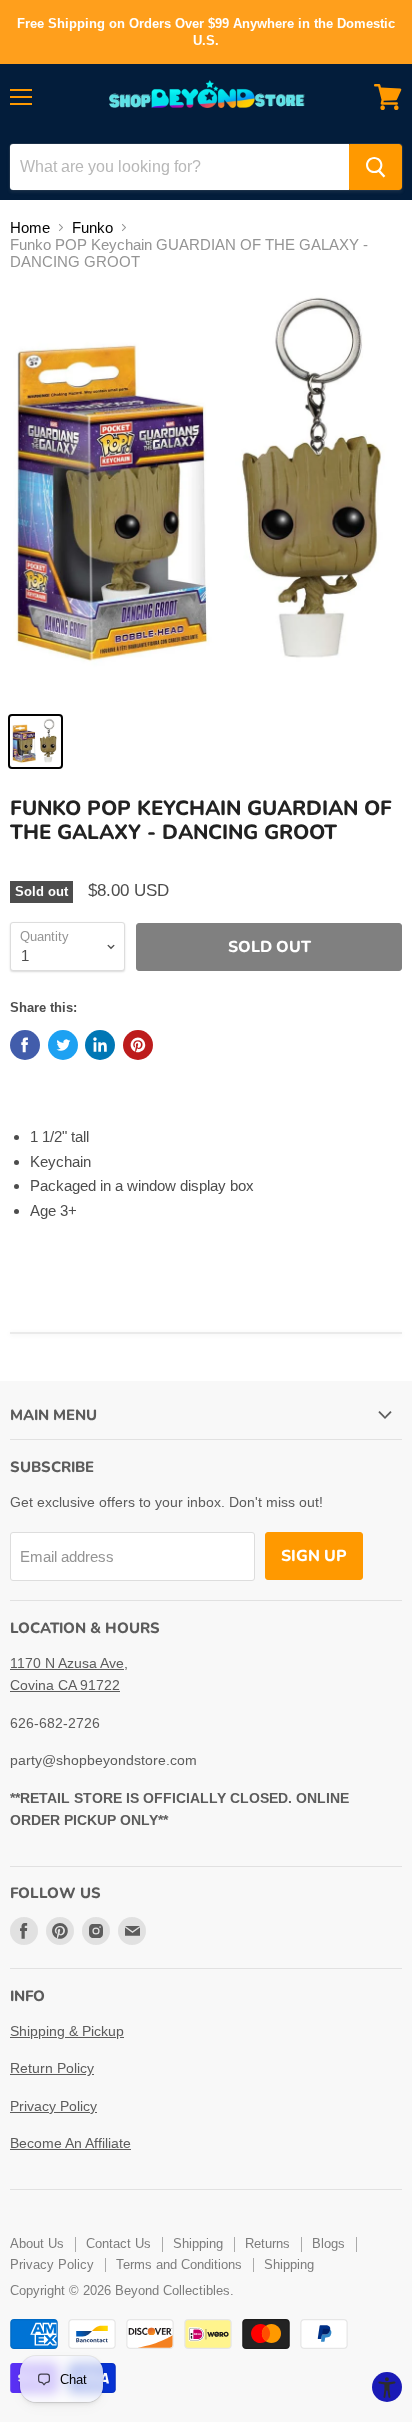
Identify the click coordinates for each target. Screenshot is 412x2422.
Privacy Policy (53, 2106)
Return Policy (52, 2068)
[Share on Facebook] (25, 1045)
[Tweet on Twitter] (63, 1045)
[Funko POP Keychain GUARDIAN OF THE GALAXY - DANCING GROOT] (35, 741)
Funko (92, 227)
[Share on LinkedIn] (100, 1045)
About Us (37, 2243)
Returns (267, 2243)
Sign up (314, 1556)
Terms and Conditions (179, 2264)
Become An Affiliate (70, 2143)
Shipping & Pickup (67, 2031)
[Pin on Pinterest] (138, 1045)
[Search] (375, 167)
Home (30, 227)
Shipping (198, 2243)
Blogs (328, 2243)
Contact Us (118, 2243)
